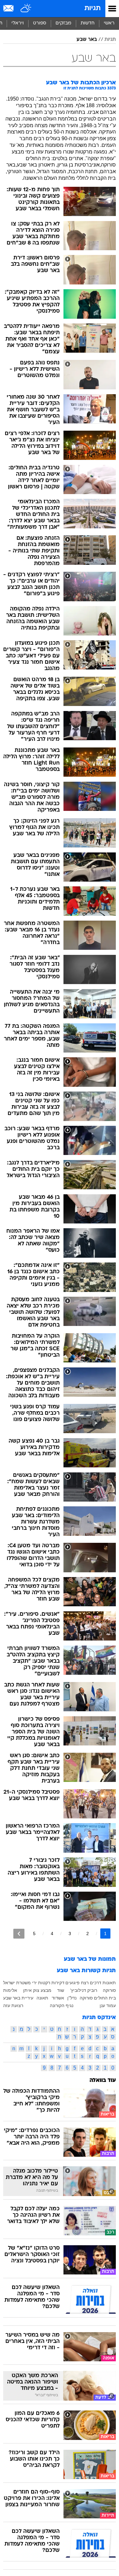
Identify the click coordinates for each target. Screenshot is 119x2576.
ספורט (40, 23)
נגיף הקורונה (62, 2005)
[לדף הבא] (19, 1934)
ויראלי (18, 23)
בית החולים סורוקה (98, 1998)
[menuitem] (87, 23)
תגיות (93, 8)
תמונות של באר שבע (90, 1959)
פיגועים (73, 1983)
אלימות (10, 1990)
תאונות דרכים (103, 1983)
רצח (85, 1983)
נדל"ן (72, 1998)
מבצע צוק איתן (37, 1990)
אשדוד (58, 1998)
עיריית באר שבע (18, 1998)
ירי (34, 1983)
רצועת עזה (13, 2005)
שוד (61, 1990)
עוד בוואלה (103, 2080)
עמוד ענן (108, 2005)
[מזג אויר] (26, 9)
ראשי (109, 23)
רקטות (44, 1983)
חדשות (88, 23)
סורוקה (109, 1990)
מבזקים (63, 23)
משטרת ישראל (17, 1983)
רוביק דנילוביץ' (84, 1990)
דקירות (58, 1983)
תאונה (42, 1998)
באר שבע (87, 40)
